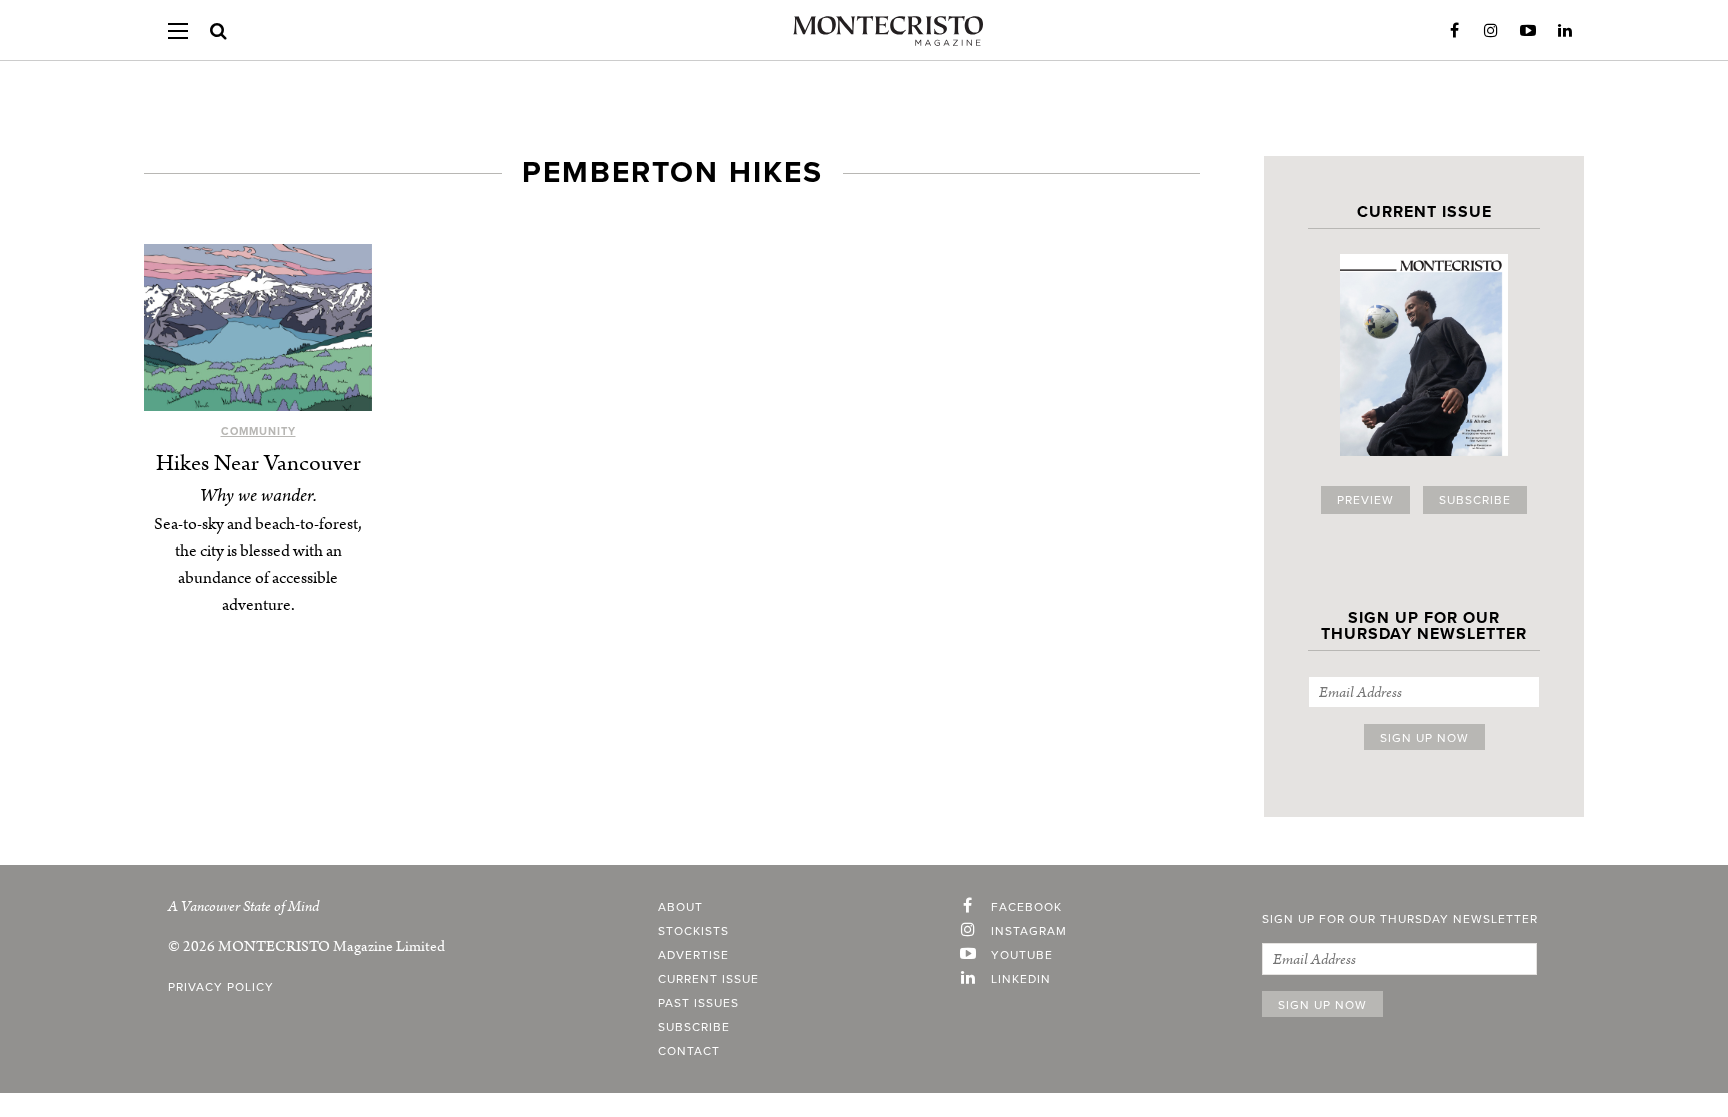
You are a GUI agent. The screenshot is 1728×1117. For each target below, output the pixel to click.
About (680, 907)
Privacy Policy (221, 987)
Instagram (1491, 31)
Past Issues (698, 1003)
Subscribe (1475, 500)
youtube (1022, 955)
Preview (1365, 500)
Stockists (693, 931)
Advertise (693, 955)
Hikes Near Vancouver (258, 463)
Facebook (1454, 31)
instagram (1029, 931)
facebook (1026, 907)
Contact (689, 1051)
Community (258, 431)
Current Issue (708, 979)
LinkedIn (1565, 31)
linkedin (1021, 979)
